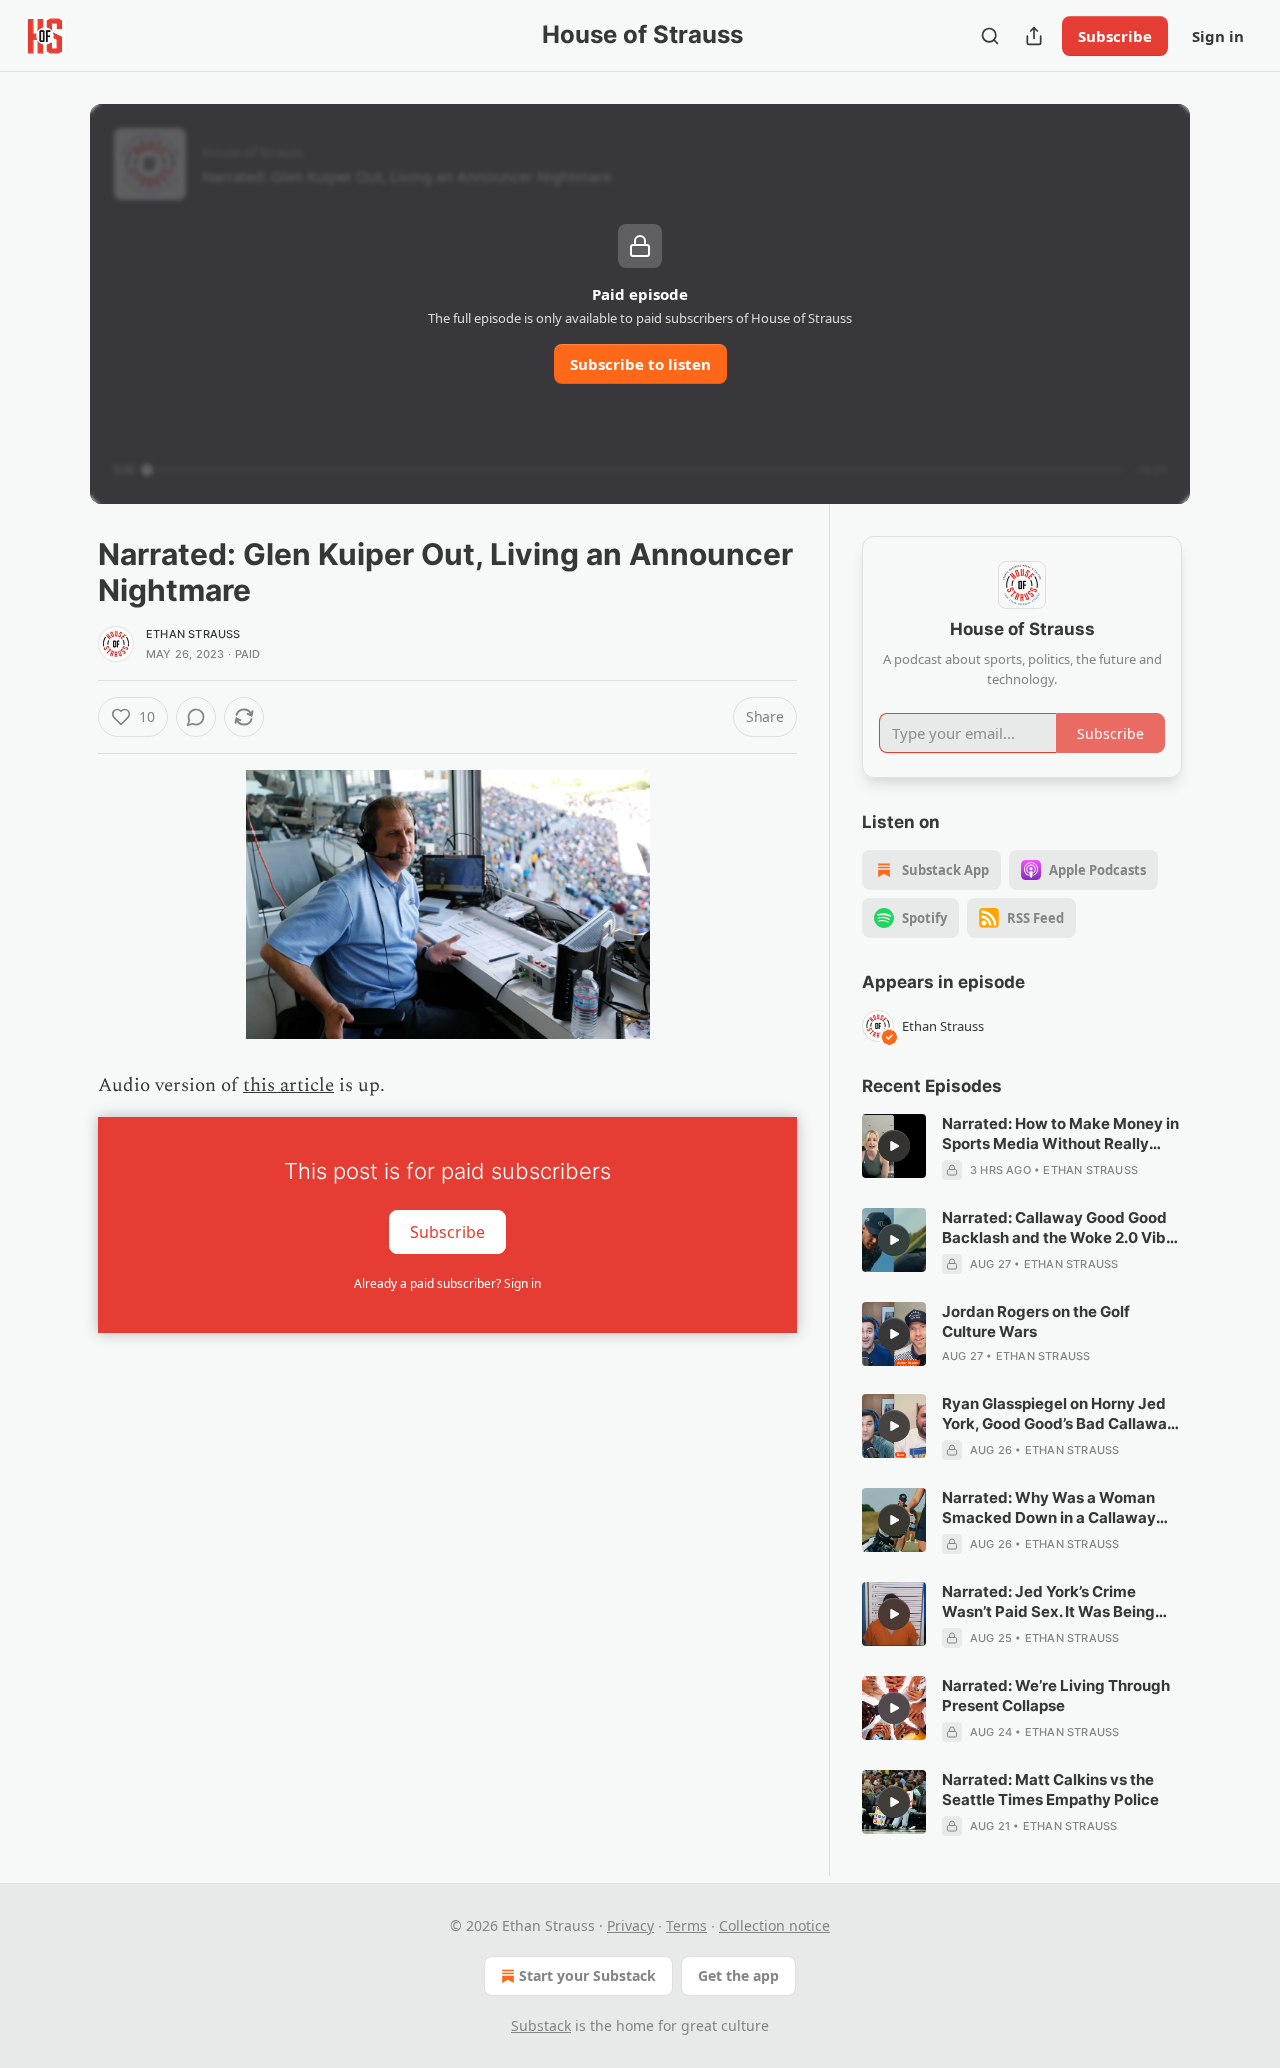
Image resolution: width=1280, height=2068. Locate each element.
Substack (541, 2025)
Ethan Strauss (193, 634)
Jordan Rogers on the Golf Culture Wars (1036, 1321)
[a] (894, 1146)
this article (288, 1085)
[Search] (990, 36)
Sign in (1218, 36)
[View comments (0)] (196, 717)
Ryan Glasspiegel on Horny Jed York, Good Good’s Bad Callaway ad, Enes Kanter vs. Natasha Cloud (1059, 1414)
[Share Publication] (1034, 36)
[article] (1022, 1147)
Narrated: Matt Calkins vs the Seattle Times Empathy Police (1050, 1789)
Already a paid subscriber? (447, 1283)
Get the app (738, 1975)
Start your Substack (587, 1975)
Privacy (630, 1925)
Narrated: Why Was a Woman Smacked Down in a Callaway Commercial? (1049, 1508)
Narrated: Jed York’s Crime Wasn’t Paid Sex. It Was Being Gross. (1048, 1602)
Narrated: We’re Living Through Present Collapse (1056, 1695)
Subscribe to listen (640, 364)
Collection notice (774, 1925)
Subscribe (1115, 36)
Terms (686, 1925)
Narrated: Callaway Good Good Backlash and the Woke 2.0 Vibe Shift (1058, 1228)
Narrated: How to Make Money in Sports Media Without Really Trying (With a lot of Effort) (1060, 1134)
